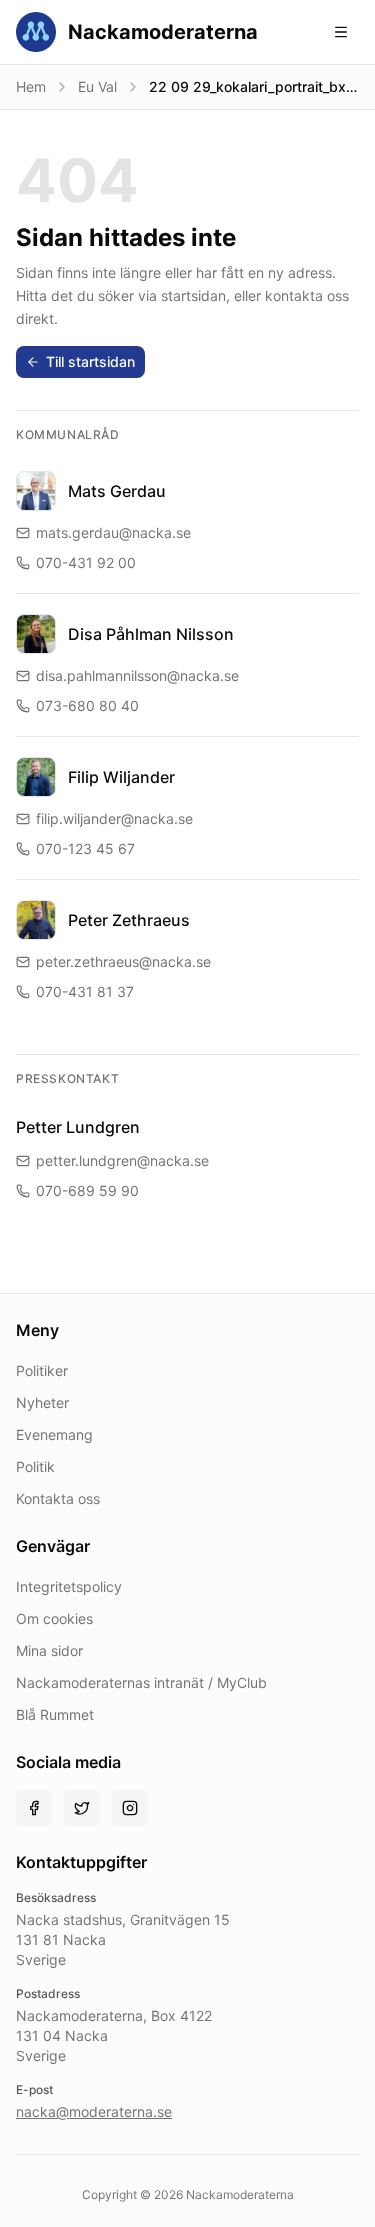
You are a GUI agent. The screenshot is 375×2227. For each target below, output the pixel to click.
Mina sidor (49, 1650)
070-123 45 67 (85, 848)
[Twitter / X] (82, 1808)
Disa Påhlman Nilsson (151, 634)
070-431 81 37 (85, 991)
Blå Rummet (55, 1714)
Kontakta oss (58, 1498)
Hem (31, 86)
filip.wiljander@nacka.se (114, 818)
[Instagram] (130, 1808)
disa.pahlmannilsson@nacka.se (137, 675)
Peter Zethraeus (129, 920)
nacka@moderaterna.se (94, 2111)
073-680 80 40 (87, 705)
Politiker (42, 1370)
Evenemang (54, 1434)
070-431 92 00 (86, 562)
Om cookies (54, 1618)
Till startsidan (90, 361)
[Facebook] (34, 1808)
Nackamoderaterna (163, 32)
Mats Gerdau (117, 491)
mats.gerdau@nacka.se (113, 532)
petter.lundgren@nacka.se (122, 1160)
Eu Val (97, 86)
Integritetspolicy (69, 1586)
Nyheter (42, 1402)
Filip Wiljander (121, 777)
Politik (35, 1466)
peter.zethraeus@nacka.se (123, 961)
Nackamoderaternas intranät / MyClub (141, 1682)
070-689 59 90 (87, 1190)
